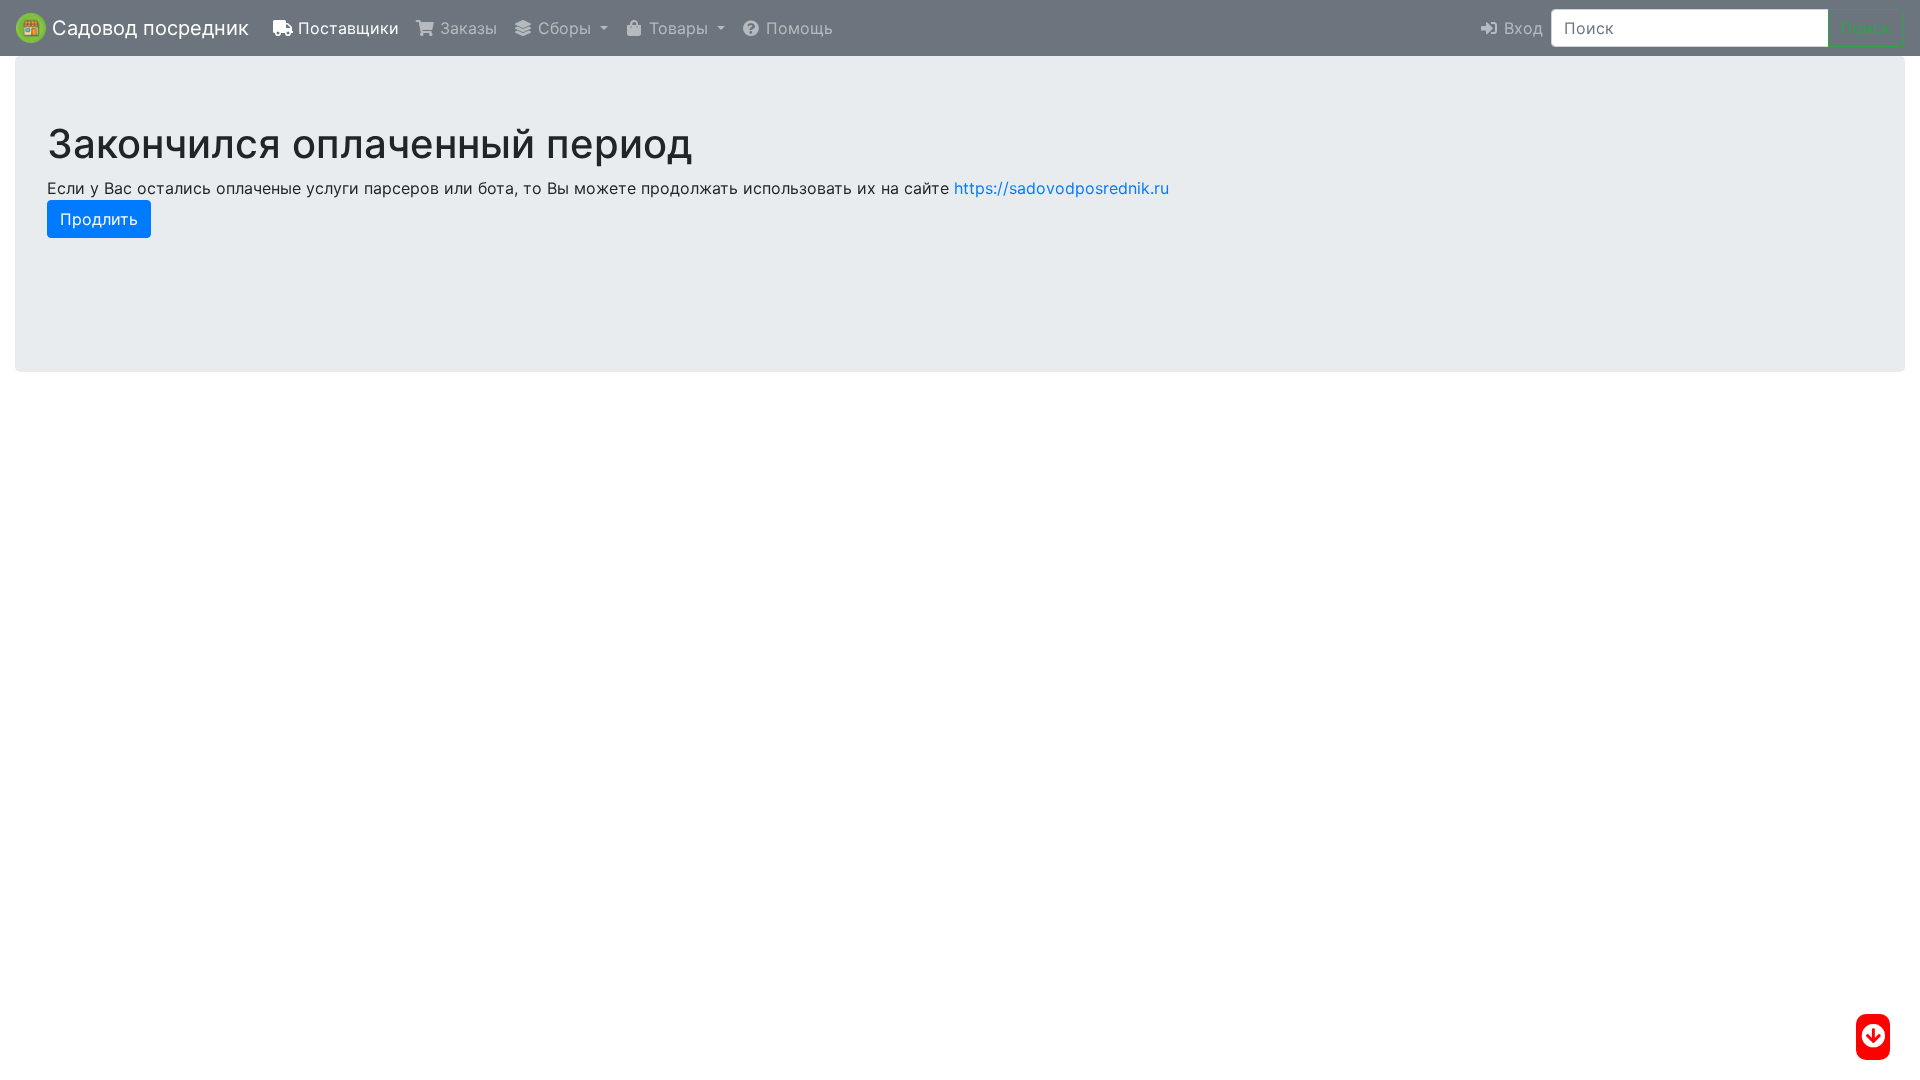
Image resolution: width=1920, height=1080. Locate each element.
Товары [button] (678, 28)
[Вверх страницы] (1873, 1037)
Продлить (99, 219)
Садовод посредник (147, 28)
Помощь (797, 28)
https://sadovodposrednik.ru (1061, 188)
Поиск (1866, 28)
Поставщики (346, 28)
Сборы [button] (564, 28)
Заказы (466, 28)
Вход (1521, 28)
